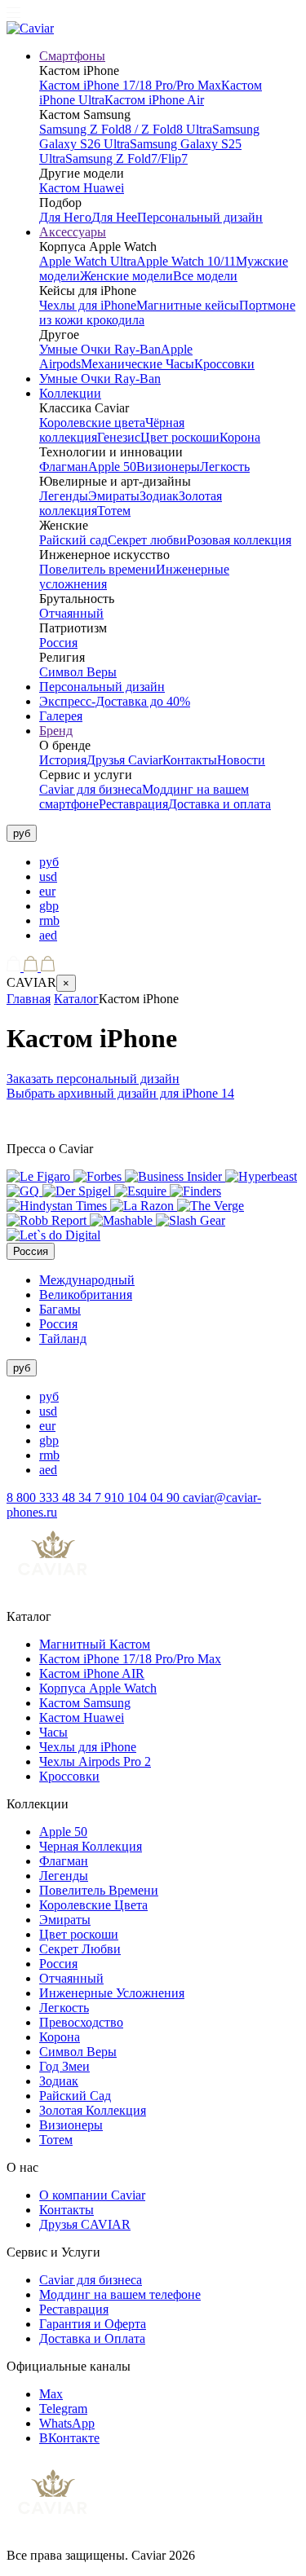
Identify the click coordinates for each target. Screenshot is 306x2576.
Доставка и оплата (220, 804)
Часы (53, 1732)
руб (49, 862)
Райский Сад (75, 2096)
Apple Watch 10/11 (186, 261)
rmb (49, 920)
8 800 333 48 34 (51, 1497)
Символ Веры (78, 672)
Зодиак (159, 496)
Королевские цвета (92, 423)
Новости (241, 760)
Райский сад (73, 540)
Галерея (61, 716)
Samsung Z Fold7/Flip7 (126, 159)
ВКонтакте (69, 2438)
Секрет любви (147, 540)
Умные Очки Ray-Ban (100, 349)
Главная (29, 999)
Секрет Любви (80, 1949)
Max (51, 2394)
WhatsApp (67, 2423)
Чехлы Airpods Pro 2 (95, 1761)
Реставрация (133, 804)
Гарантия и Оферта (93, 2324)
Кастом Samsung (85, 1703)
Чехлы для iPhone (88, 305)
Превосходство (81, 2022)
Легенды (64, 496)
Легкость (225, 467)
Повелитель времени (98, 569)
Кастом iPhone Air (154, 100)
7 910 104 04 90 (139, 1497)
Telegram (63, 2409)
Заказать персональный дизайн (93, 1079)
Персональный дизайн (200, 217)
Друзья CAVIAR (85, 2224)
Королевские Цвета (93, 1905)
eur (47, 891)
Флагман (64, 467)
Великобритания (86, 1295)
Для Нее (114, 217)
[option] (169, 862)
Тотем (114, 511)
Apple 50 (112, 467)
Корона (240, 437)
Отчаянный (71, 613)
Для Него (65, 217)
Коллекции (70, 393)
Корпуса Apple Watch (98, 1688)
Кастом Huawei (82, 188)
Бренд (56, 731)
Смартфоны (72, 56)
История (63, 760)
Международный (87, 1280)
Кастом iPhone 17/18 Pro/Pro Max (130, 85)
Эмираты (114, 496)
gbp (49, 906)
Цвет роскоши (180, 437)
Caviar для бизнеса (91, 789)
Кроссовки (224, 364)
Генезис (119, 437)
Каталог (76, 999)
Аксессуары (73, 232)
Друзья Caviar (124, 760)
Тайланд (63, 1339)
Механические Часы (137, 364)
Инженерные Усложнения (112, 1993)
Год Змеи (64, 2066)
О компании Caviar (92, 2195)
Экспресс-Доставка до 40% (115, 701)
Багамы (60, 1309)
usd (48, 876)
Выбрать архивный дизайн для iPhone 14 (120, 1093)
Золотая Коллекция (93, 2110)
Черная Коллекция (91, 1846)
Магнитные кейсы (188, 305)
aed (48, 935)
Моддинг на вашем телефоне (120, 2294)
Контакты (190, 760)
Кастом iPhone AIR (92, 1673)
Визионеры (168, 467)
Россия (58, 643)
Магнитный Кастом (95, 1644)
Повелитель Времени (99, 1890)
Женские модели (126, 276)
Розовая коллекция (239, 540)
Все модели (205, 276)
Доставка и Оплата (92, 2338)
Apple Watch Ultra (88, 261)
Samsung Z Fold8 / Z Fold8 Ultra (126, 129)
